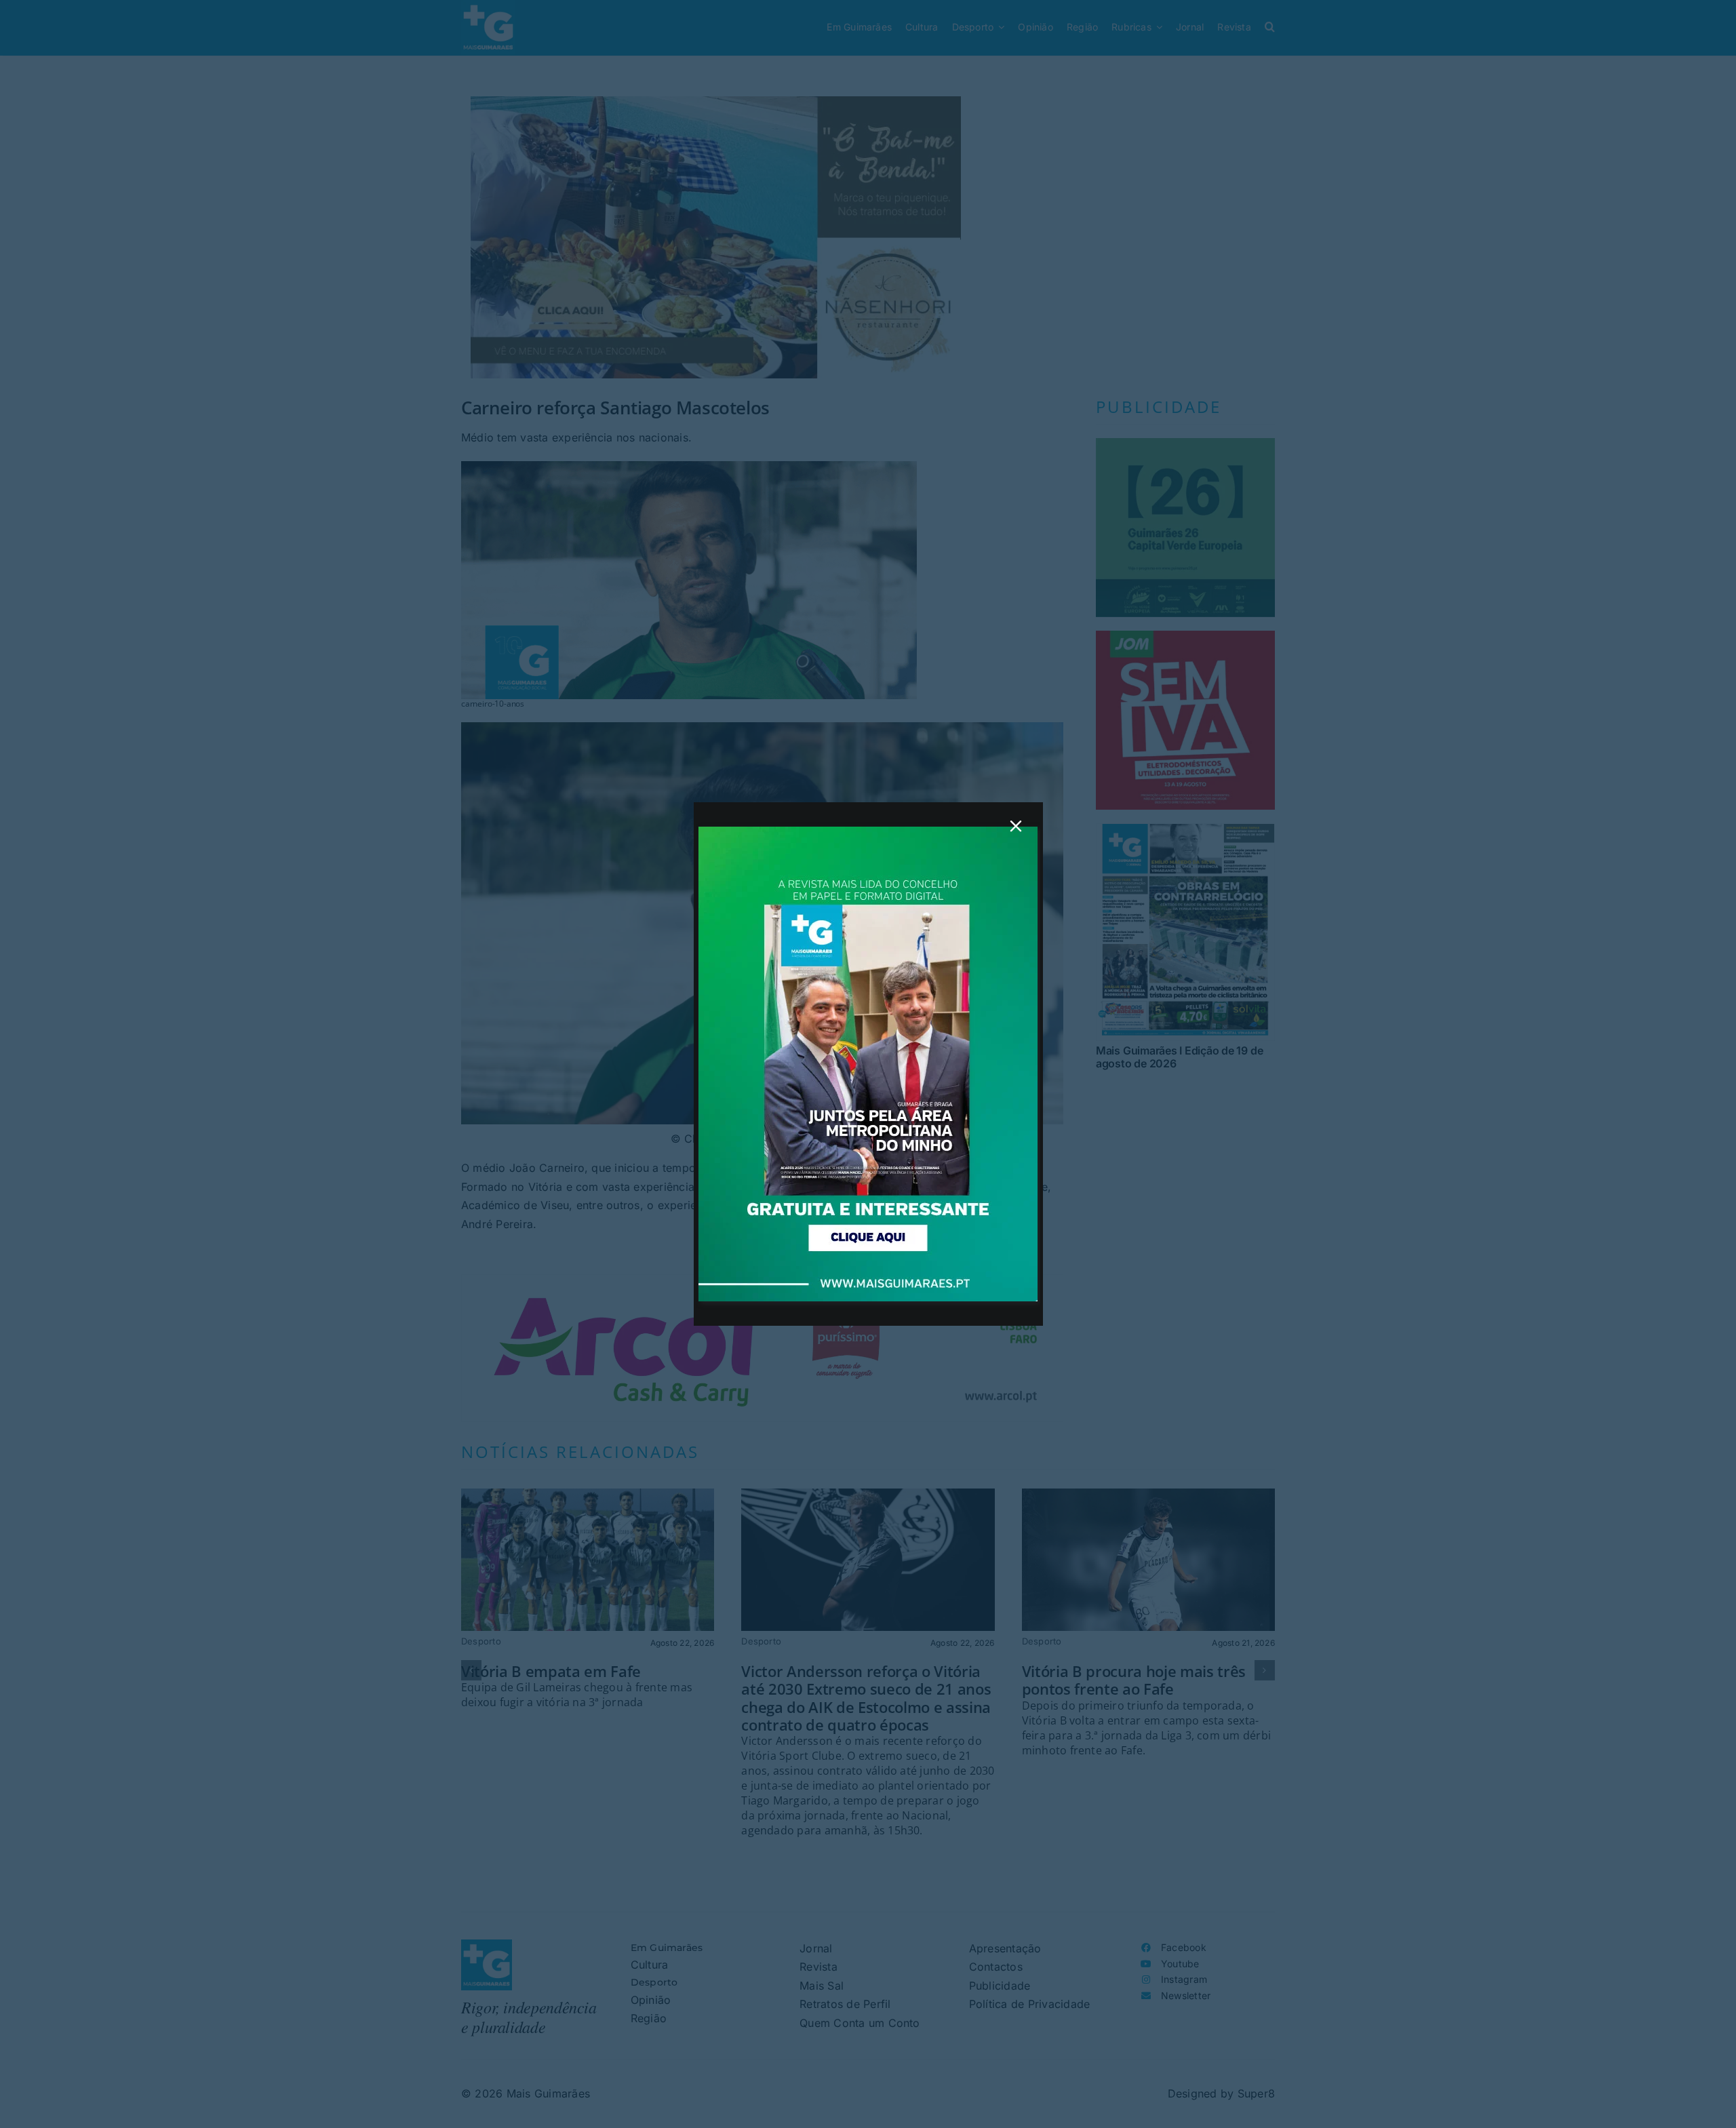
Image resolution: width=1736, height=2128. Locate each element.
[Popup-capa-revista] (868, 832)
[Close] (1016, 826)
